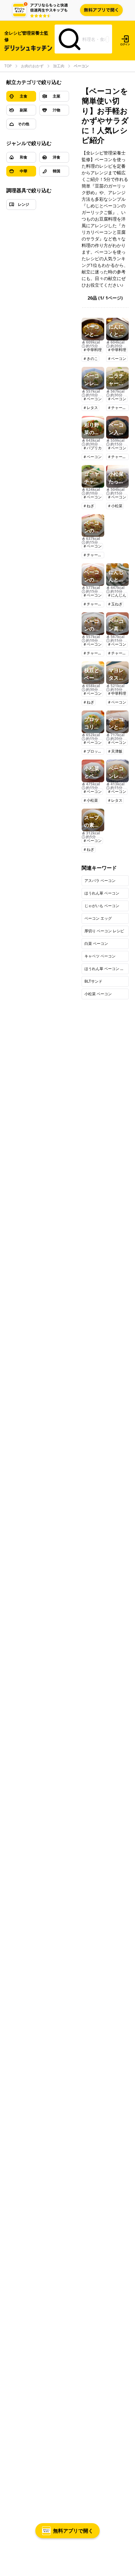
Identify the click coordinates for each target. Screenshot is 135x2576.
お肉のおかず (32, 66)
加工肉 (59, 66)
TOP (8, 66)
